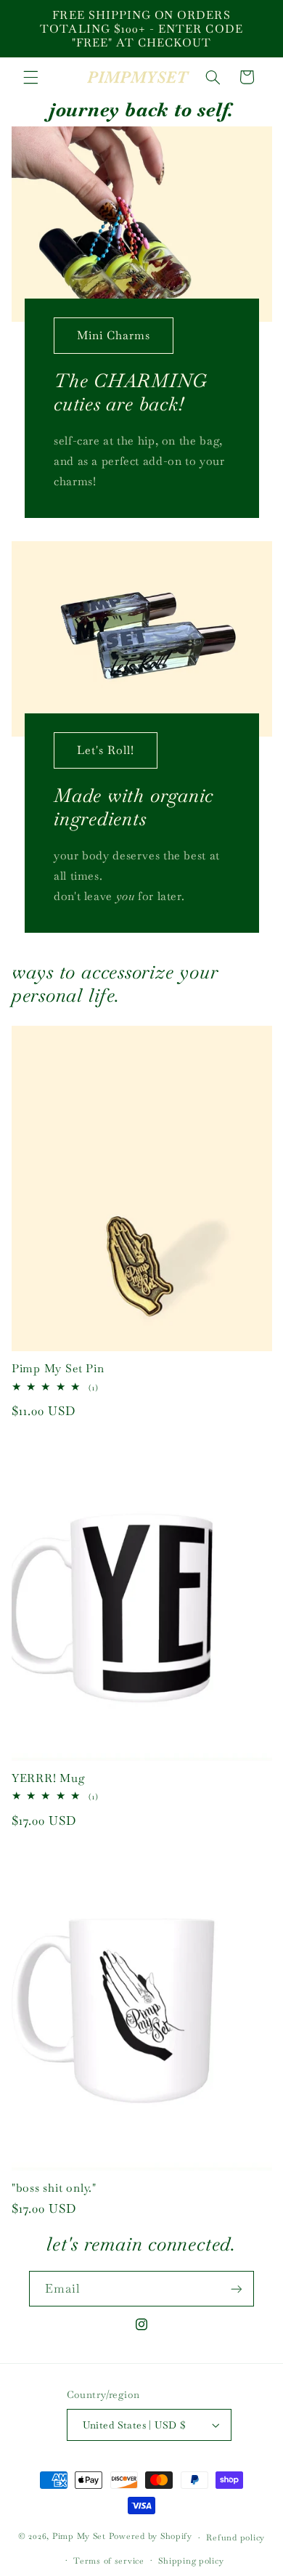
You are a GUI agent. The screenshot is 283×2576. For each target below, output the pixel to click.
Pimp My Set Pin (58, 1368)
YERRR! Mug (49, 1778)
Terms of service (109, 2560)
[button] (30, 77)
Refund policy (235, 2537)
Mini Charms (113, 335)
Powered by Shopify (151, 2536)
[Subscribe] (237, 2289)
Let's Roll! (105, 749)
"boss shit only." (54, 2188)
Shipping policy (191, 2560)
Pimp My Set (79, 2536)
